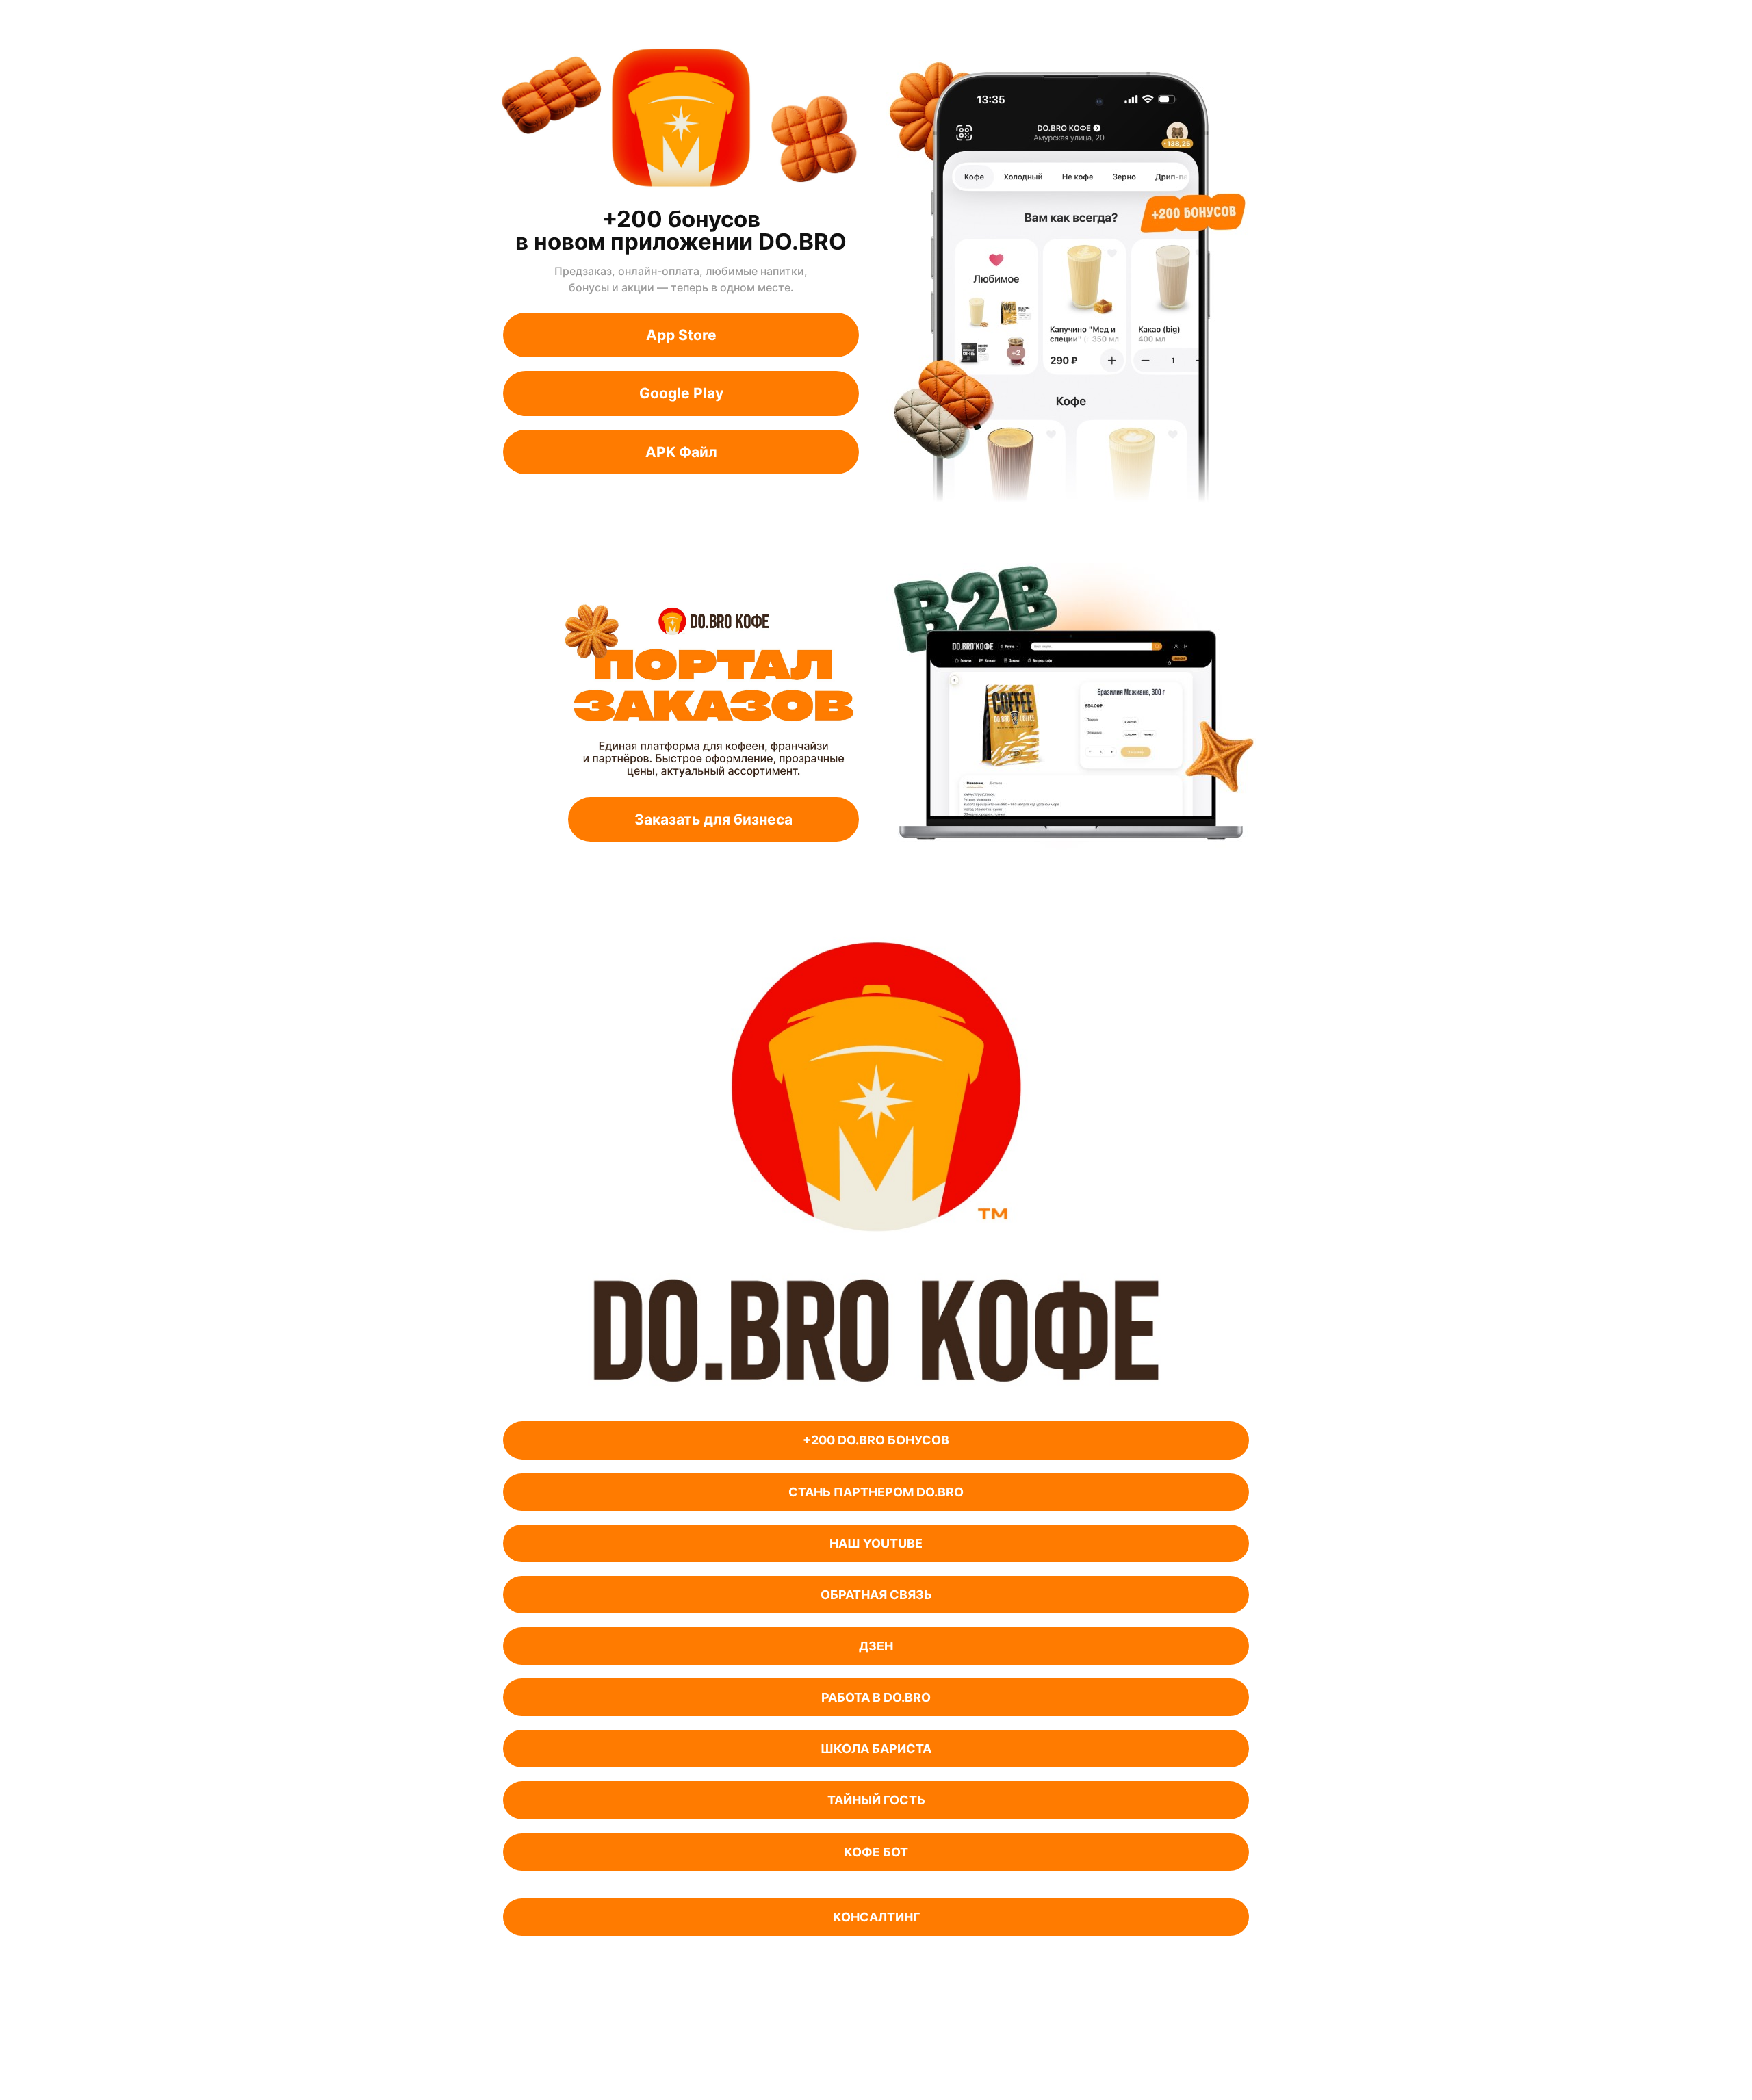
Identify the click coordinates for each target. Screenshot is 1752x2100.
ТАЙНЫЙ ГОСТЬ (876, 1800)
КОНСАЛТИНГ (876, 1917)
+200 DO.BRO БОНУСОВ (876, 1440)
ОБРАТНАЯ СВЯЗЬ (876, 1595)
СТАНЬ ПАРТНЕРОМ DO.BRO (876, 1492)
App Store (681, 335)
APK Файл (681, 452)
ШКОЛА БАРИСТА (876, 1749)
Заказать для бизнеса (713, 819)
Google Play (681, 393)
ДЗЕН (876, 1646)
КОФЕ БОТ (876, 1852)
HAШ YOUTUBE (876, 1543)
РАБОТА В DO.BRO (876, 1697)
